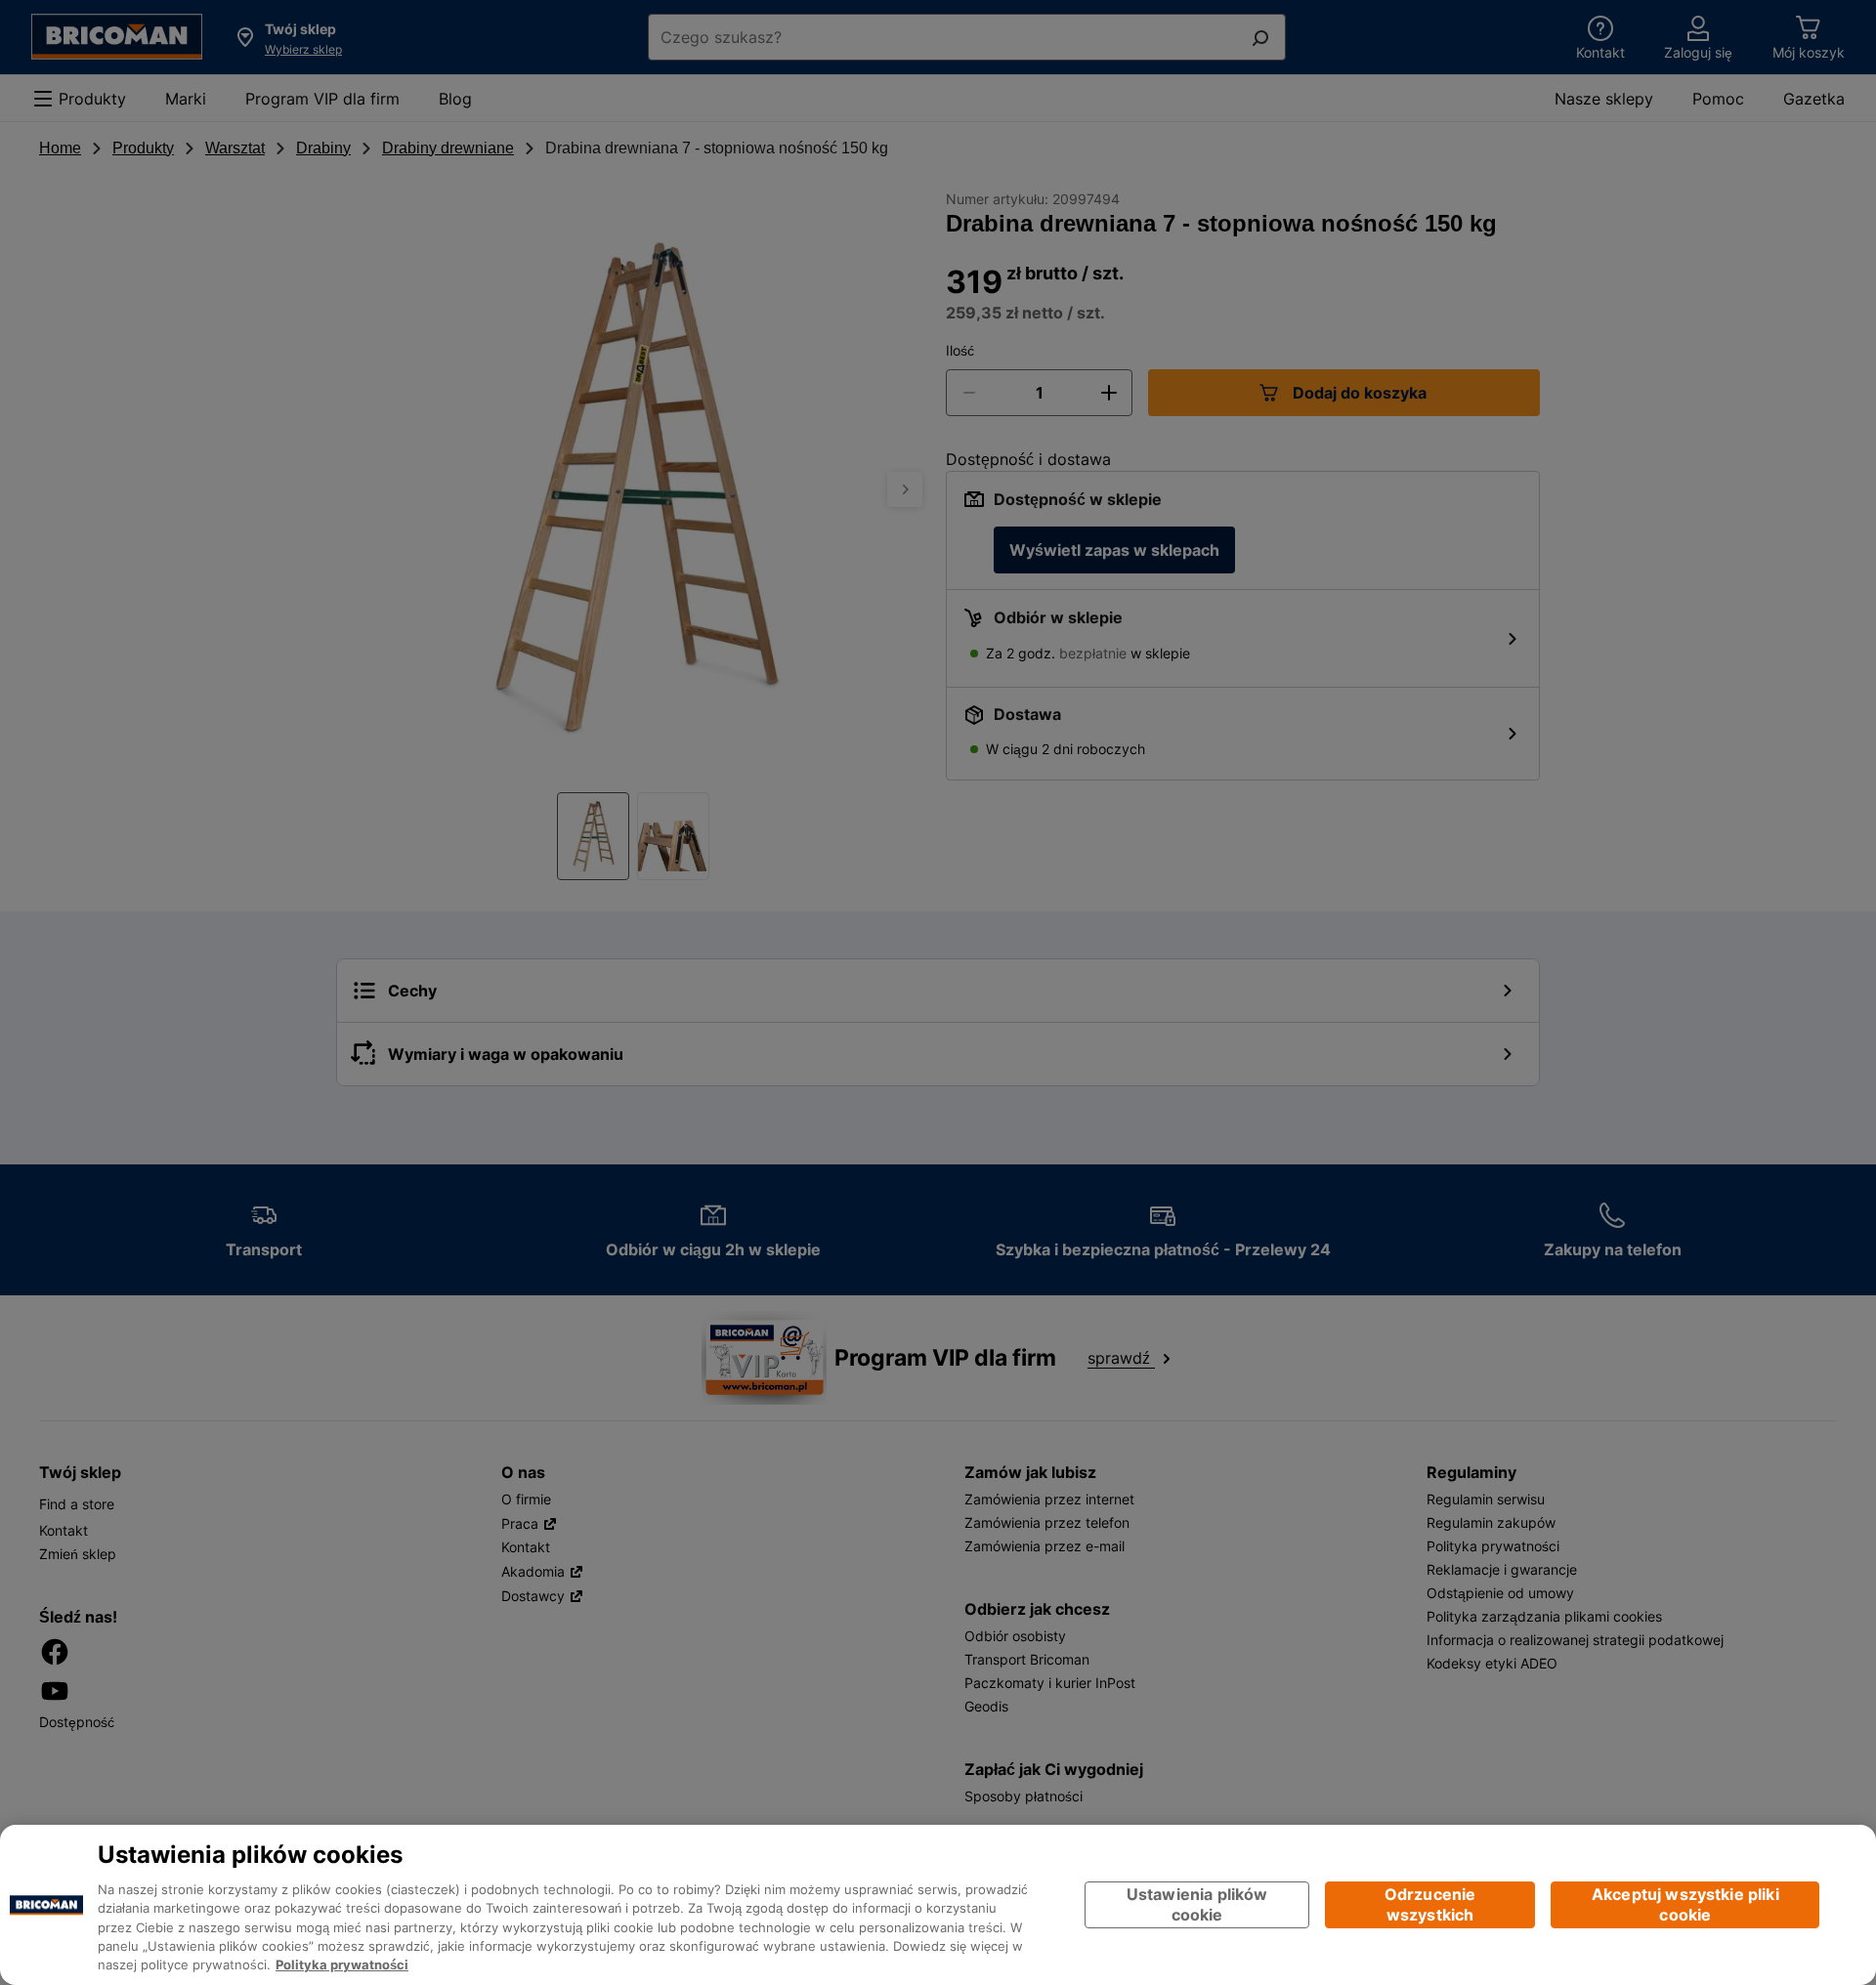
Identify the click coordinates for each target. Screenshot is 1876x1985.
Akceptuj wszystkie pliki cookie (1685, 1904)
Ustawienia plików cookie (1197, 1904)
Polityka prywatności (342, 1965)
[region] (938, 1905)
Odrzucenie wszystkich (1430, 1904)
